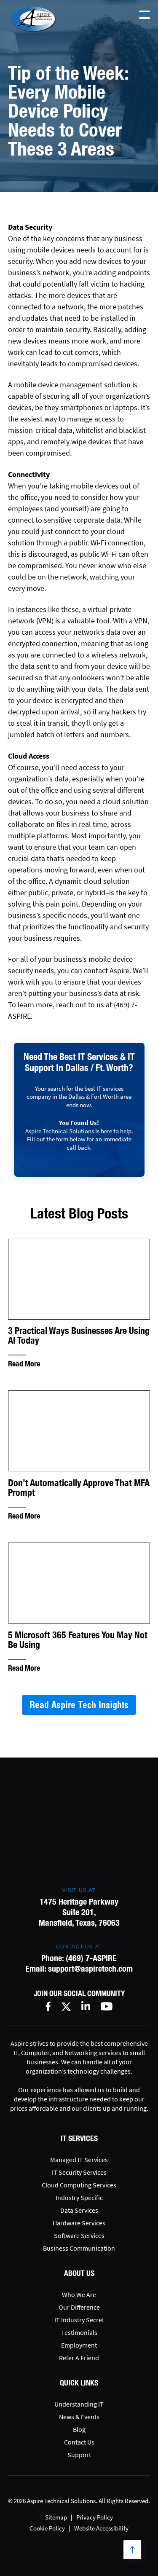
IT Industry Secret (79, 2320)
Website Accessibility (101, 2528)
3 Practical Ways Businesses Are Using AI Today (79, 1336)
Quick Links (79, 2383)
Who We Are (79, 2294)
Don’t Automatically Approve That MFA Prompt (79, 1488)
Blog (79, 2429)
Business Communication (79, 2248)
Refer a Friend (79, 2358)
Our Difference (79, 2307)
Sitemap (56, 2517)
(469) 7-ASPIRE (91, 1958)
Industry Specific (79, 2198)
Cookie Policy (47, 2528)
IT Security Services (79, 2172)
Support (79, 2455)
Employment (79, 2345)
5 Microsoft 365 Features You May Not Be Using (78, 1640)
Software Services (79, 2235)
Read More (24, 1364)
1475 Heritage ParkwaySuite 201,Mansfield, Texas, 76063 (79, 1912)
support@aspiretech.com (90, 1968)
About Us (79, 2273)
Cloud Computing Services (79, 2185)
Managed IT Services (79, 2160)
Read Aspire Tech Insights (79, 1705)
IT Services (79, 2138)
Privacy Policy (95, 2517)
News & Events (79, 2417)
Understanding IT (79, 2404)
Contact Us (79, 2442)
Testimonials (79, 2332)
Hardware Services (79, 2223)
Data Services (79, 2210)
